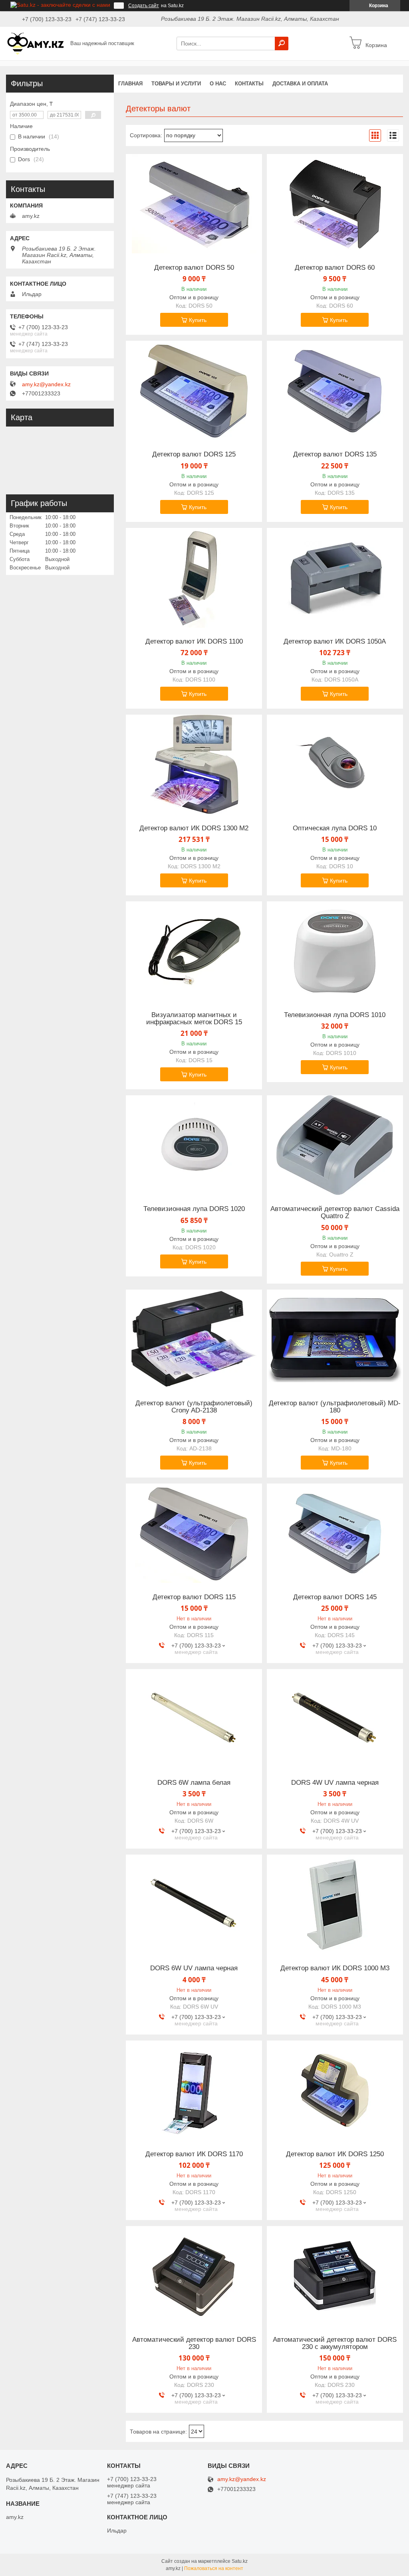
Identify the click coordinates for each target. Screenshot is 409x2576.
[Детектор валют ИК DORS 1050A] (335, 578)
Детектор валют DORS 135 (335, 454)
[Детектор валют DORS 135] (335, 391)
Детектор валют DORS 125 (194, 454)
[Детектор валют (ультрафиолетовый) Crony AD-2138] (194, 1339)
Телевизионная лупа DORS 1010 (335, 1015)
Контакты (249, 84)
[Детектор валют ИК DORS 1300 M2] (194, 765)
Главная (130, 84)
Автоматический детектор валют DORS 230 (194, 2343)
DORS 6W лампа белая (194, 1783)
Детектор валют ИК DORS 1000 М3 (335, 1968)
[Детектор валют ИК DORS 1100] (194, 578)
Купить (198, 320)
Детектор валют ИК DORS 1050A (335, 642)
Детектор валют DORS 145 (335, 1597)
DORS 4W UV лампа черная (335, 1783)
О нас (218, 84)
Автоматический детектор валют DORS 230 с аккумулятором (335, 2343)
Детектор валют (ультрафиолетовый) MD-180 (335, 1407)
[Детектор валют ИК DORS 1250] (335, 2090)
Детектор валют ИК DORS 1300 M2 (194, 828)
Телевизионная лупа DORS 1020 (194, 1209)
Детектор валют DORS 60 (335, 268)
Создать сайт (144, 6)
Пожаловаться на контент (214, 2568)
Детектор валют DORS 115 (194, 1597)
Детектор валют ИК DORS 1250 (335, 2154)
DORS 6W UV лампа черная (194, 1968)
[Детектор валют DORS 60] (335, 204)
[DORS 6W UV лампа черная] (194, 1904)
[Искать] (282, 43)
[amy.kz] (36, 43)
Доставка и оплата (300, 84)
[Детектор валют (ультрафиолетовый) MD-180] (335, 1339)
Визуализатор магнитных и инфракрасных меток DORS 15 (194, 1019)
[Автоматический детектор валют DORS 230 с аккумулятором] (335, 2276)
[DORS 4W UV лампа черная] (335, 1719)
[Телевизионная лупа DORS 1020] (194, 1145)
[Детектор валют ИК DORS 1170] (194, 2090)
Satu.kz (240, 2561)
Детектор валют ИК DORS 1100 (194, 642)
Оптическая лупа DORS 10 (335, 828)
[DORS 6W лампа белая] (194, 1719)
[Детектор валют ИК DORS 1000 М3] (335, 1904)
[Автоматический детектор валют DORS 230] (194, 2276)
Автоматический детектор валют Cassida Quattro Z (335, 1213)
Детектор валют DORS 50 (194, 268)
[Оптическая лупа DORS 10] (335, 765)
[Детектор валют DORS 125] (194, 391)
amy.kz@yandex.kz (46, 384)
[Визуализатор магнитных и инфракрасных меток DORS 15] (194, 951)
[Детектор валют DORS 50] (194, 204)
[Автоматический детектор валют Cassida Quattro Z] (335, 1145)
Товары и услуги (176, 84)
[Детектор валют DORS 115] (194, 1533)
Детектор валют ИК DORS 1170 (194, 2154)
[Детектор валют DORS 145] (335, 1533)
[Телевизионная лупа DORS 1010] (335, 951)
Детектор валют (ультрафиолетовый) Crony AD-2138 (194, 1407)
